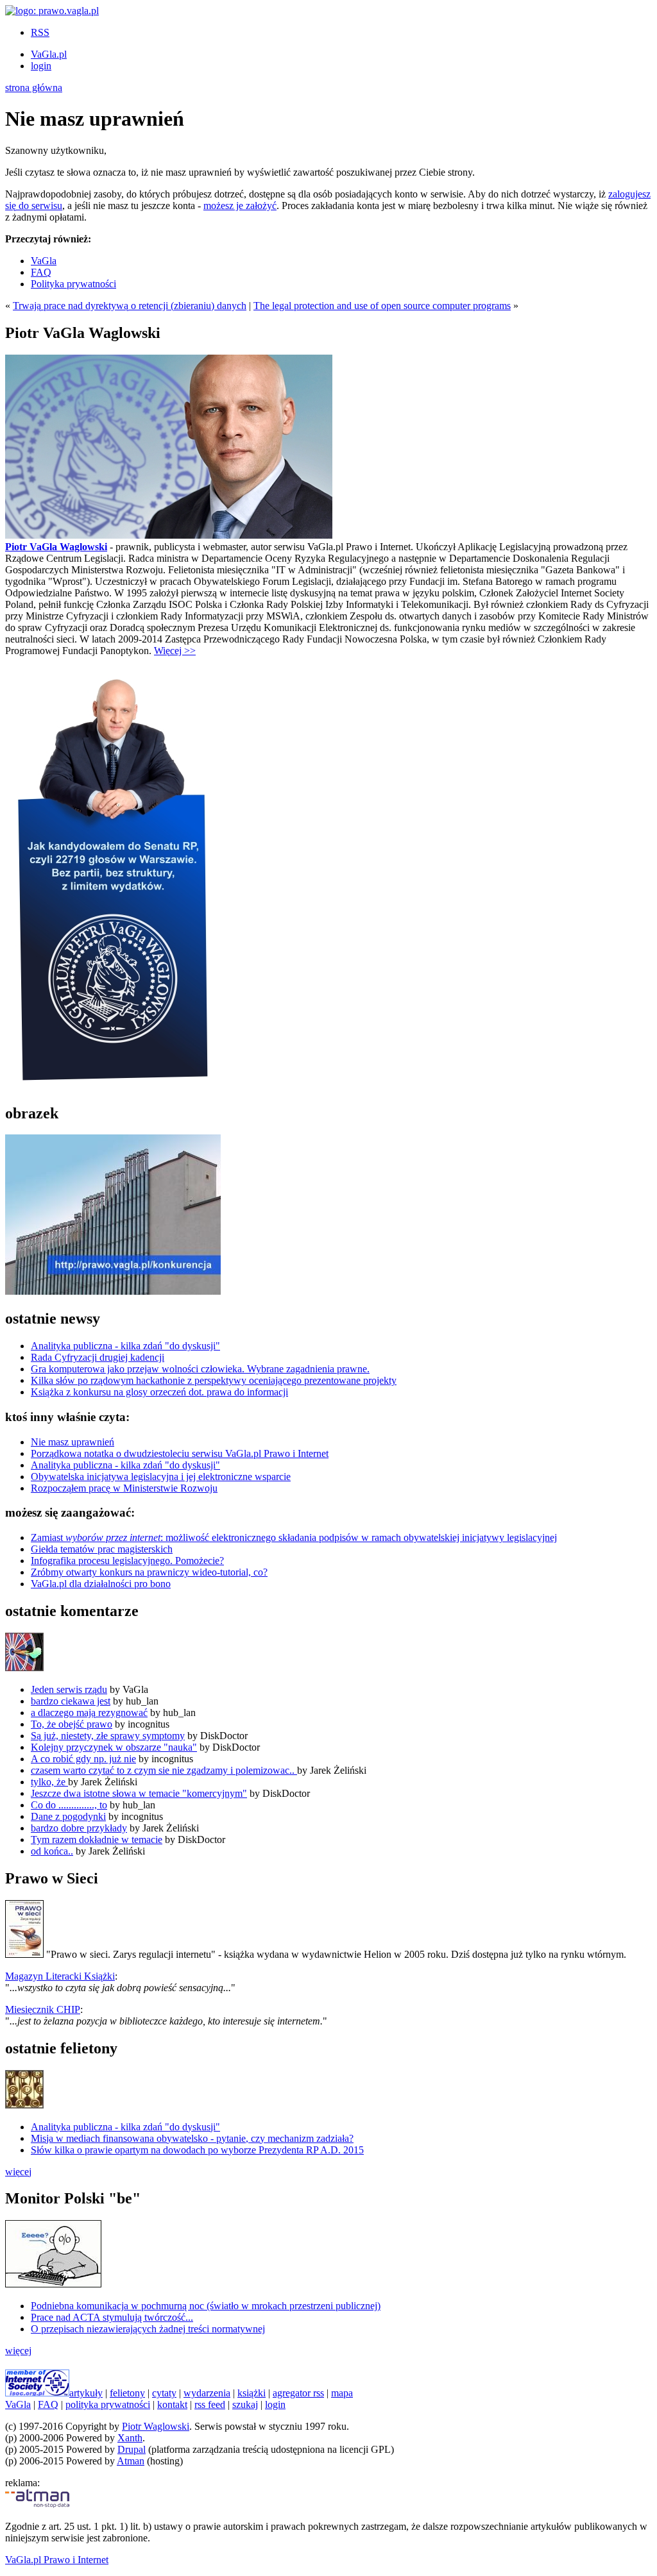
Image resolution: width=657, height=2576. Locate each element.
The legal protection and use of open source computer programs (382, 306)
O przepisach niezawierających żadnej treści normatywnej (148, 2329)
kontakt (172, 2404)
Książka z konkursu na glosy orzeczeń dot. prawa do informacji (159, 1392)
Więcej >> (175, 651)
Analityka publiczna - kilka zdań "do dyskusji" (125, 1346)
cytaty (164, 2393)
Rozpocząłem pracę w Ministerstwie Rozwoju (124, 1488)
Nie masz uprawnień (73, 1442)
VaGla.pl (49, 54)
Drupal (132, 2449)
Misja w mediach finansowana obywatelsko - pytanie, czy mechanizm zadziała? (192, 2138)
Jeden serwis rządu (69, 1689)
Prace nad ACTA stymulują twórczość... (112, 2317)
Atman (131, 2461)
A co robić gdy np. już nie (83, 1759)
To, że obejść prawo (72, 1724)
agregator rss (298, 2393)
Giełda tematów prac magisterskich (102, 1549)
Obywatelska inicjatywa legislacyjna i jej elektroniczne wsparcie (161, 1477)
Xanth (130, 2438)
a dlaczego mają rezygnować (89, 1713)
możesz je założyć (240, 206)
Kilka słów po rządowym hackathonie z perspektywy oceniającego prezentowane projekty (214, 1380)
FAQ (41, 272)
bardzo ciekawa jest (71, 1701)
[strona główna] (52, 11)
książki (252, 2393)
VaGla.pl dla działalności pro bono (101, 1584)
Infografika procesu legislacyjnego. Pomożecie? (127, 1561)
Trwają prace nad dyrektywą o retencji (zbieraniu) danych (130, 306)
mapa (342, 2393)
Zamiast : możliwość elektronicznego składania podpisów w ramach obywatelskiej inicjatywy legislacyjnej (294, 1537)
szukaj (245, 2404)
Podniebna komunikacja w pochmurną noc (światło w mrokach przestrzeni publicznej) (206, 2306)
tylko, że (49, 1782)
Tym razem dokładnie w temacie (97, 1839)
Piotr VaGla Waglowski (56, 547)
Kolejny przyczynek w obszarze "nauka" (114, 1747)
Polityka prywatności (73, 284)
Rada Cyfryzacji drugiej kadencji (98, 1357)
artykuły (86, 2393)
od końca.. (52, 1851)
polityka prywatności (108, 2404)
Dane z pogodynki (68, 1816)
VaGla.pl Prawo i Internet (57, 2560)
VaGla (44, 261)
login (41, 66)
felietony (127, 2393)
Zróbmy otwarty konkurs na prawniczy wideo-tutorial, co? (149, 1572)
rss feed (210, 2404)
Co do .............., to (69, 1805)
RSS (40, 32)
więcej (18, 2172)
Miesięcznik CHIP (43, 2009)
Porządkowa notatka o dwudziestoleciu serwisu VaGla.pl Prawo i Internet (180, 1453)
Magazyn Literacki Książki (60, 1976)
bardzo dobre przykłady (79, 1828)
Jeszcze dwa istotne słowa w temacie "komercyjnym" (139, 1793)
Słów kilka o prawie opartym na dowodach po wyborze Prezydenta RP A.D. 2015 (197, 2150)
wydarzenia (207, 2393)
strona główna (34, 88)
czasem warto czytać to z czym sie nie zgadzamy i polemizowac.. (164, 1770)
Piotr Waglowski (156, 2426)
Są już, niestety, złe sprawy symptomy (108, 1736)
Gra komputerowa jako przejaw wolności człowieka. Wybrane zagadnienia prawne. (200, 1369)
